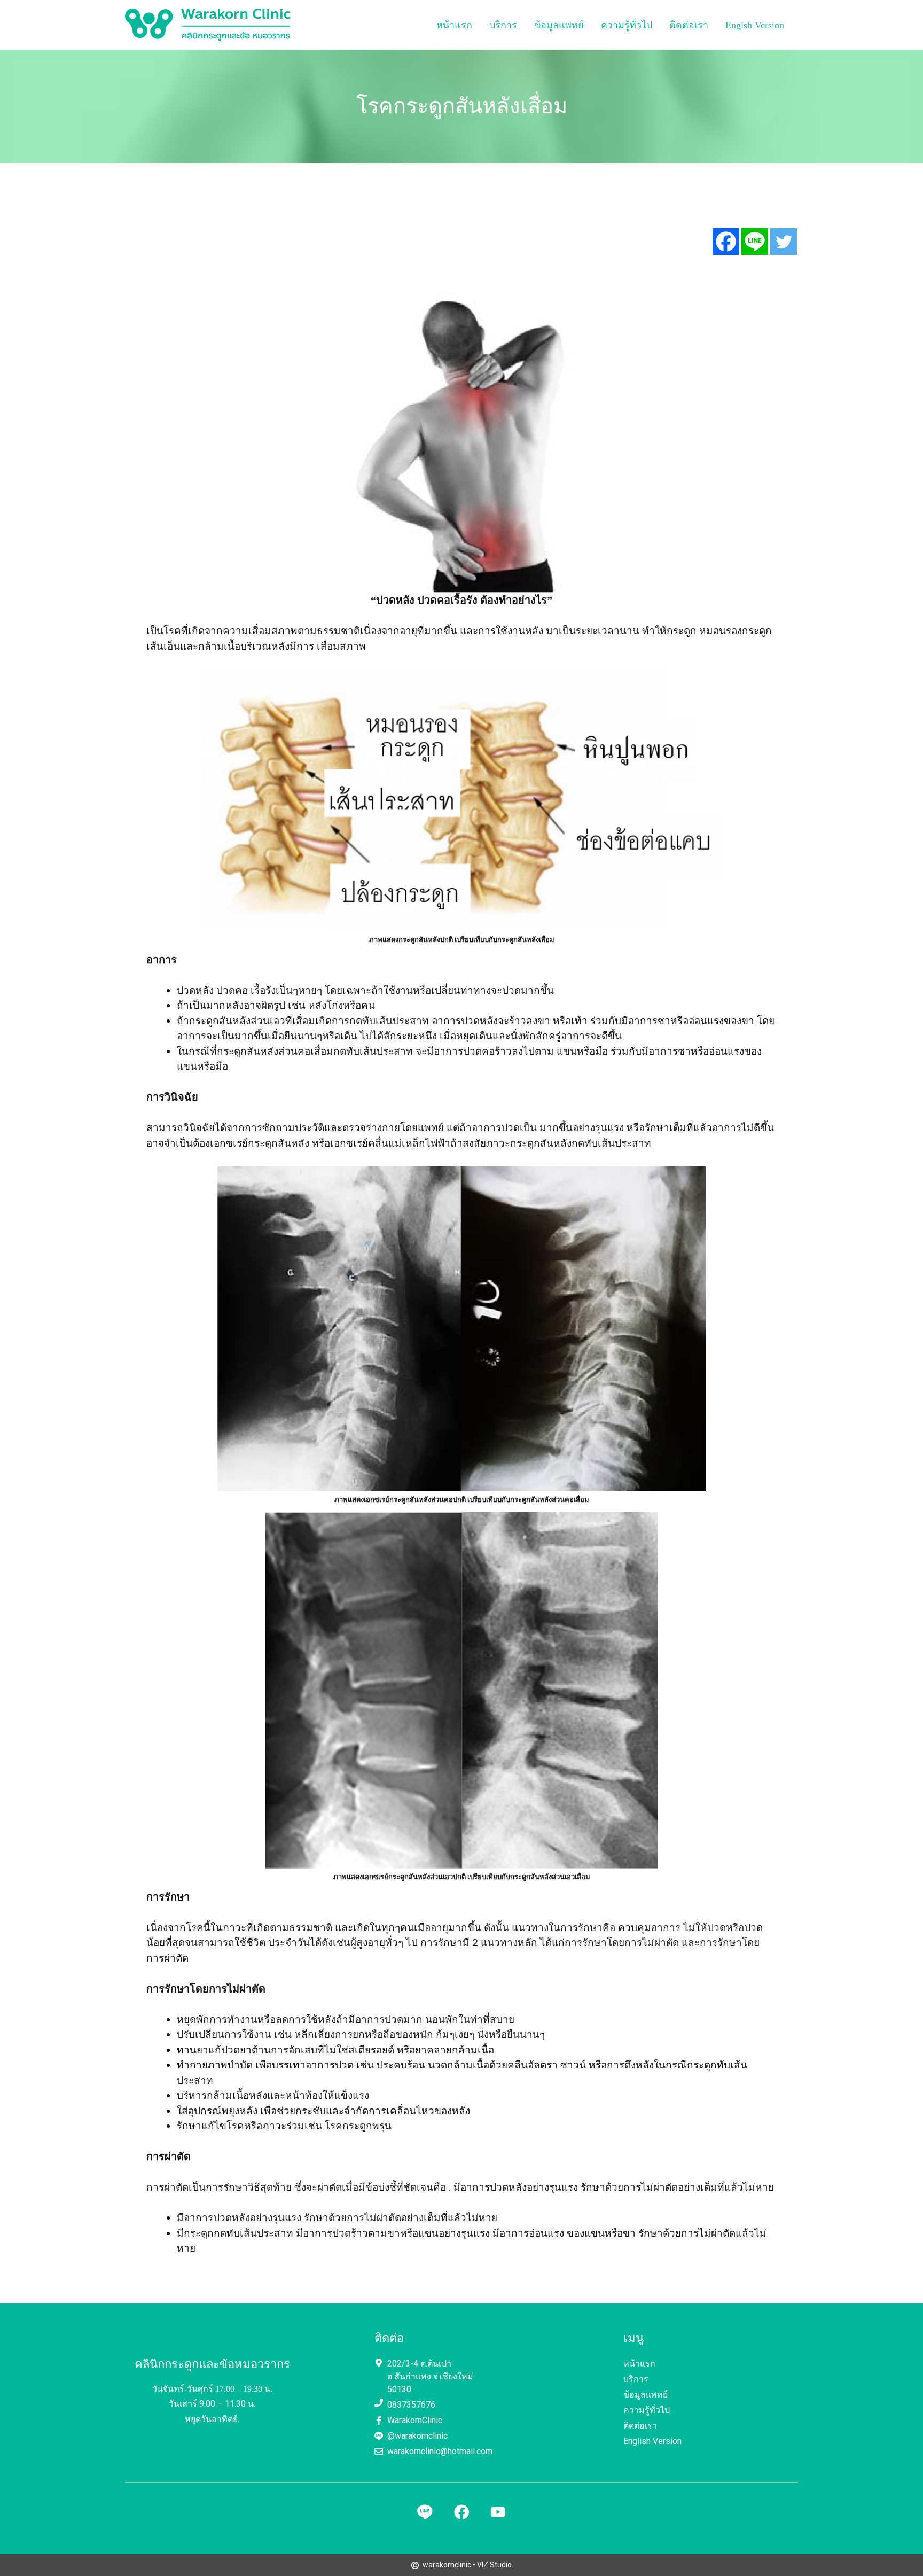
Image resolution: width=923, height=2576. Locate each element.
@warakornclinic (417, 2436)
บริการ (503, 25)
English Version (652, 2441)
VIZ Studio (494, 2565)
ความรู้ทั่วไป (627, 25)
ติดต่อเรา (689, 25)
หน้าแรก (454, 25)
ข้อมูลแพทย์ (559, 25)
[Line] (755, 242)
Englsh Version (755, 25)
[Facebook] (726, 242)
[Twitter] (784, 242)
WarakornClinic (415, 2420)
